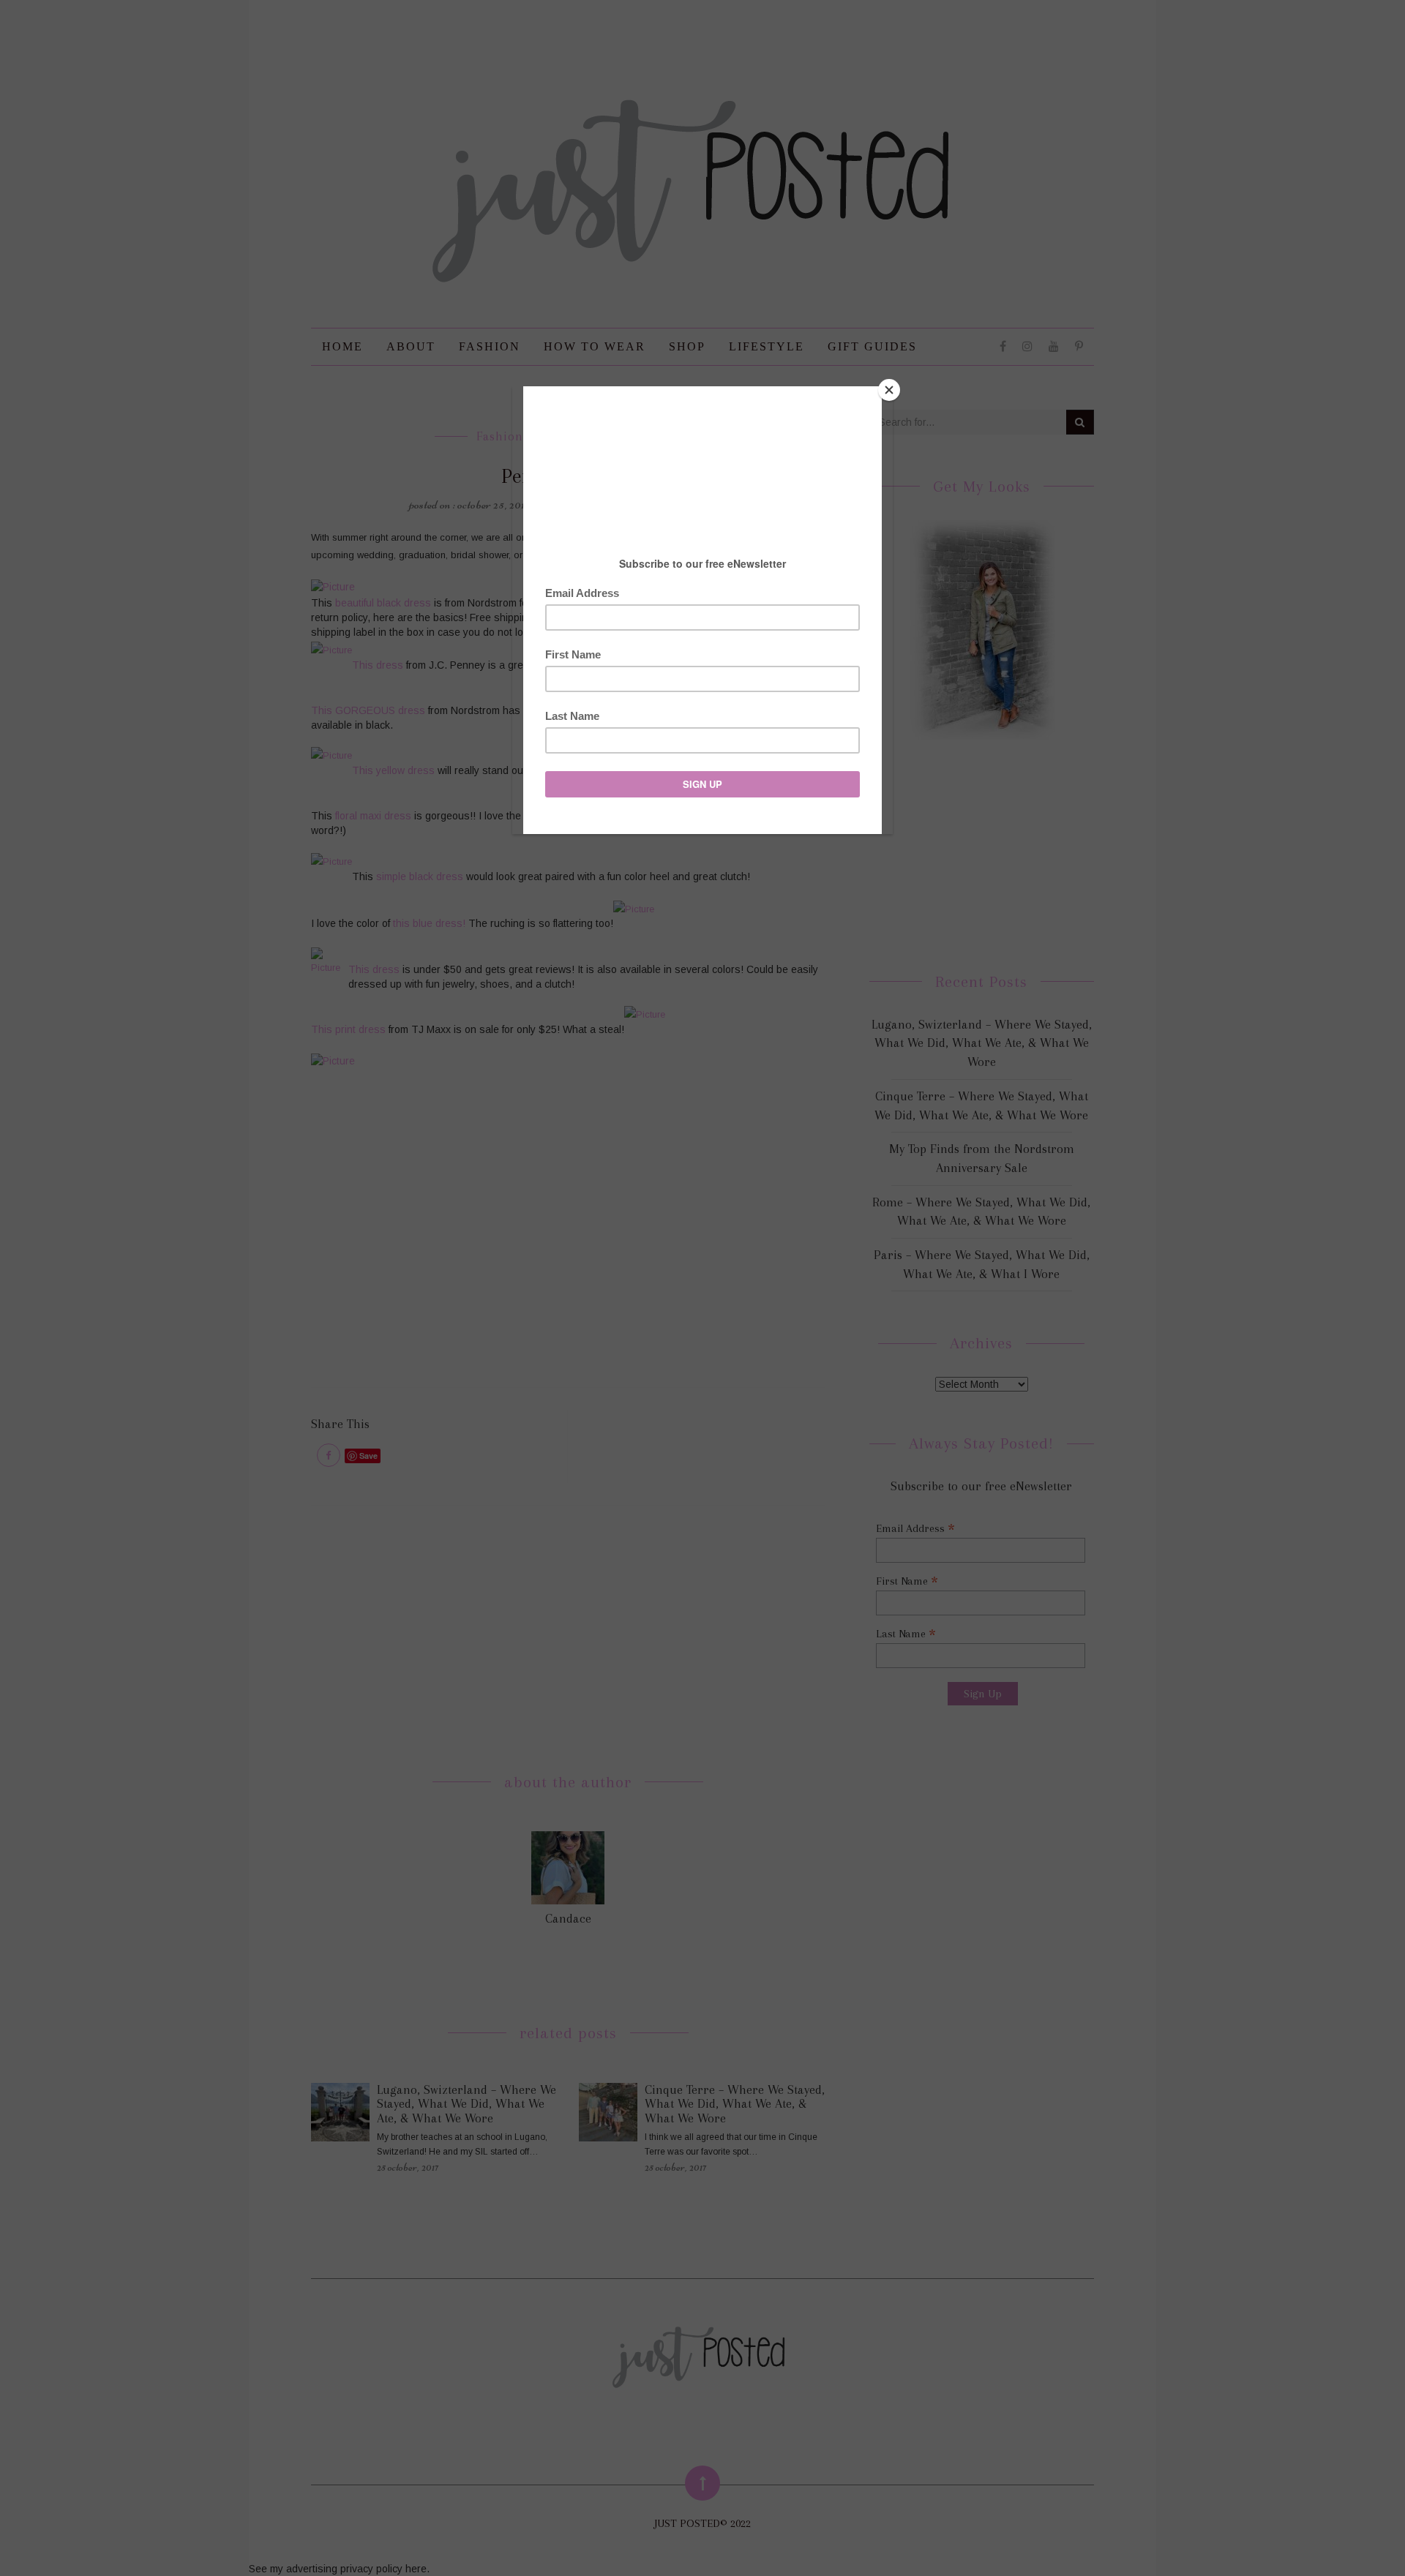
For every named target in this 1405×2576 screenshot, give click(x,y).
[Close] (889, 390)
